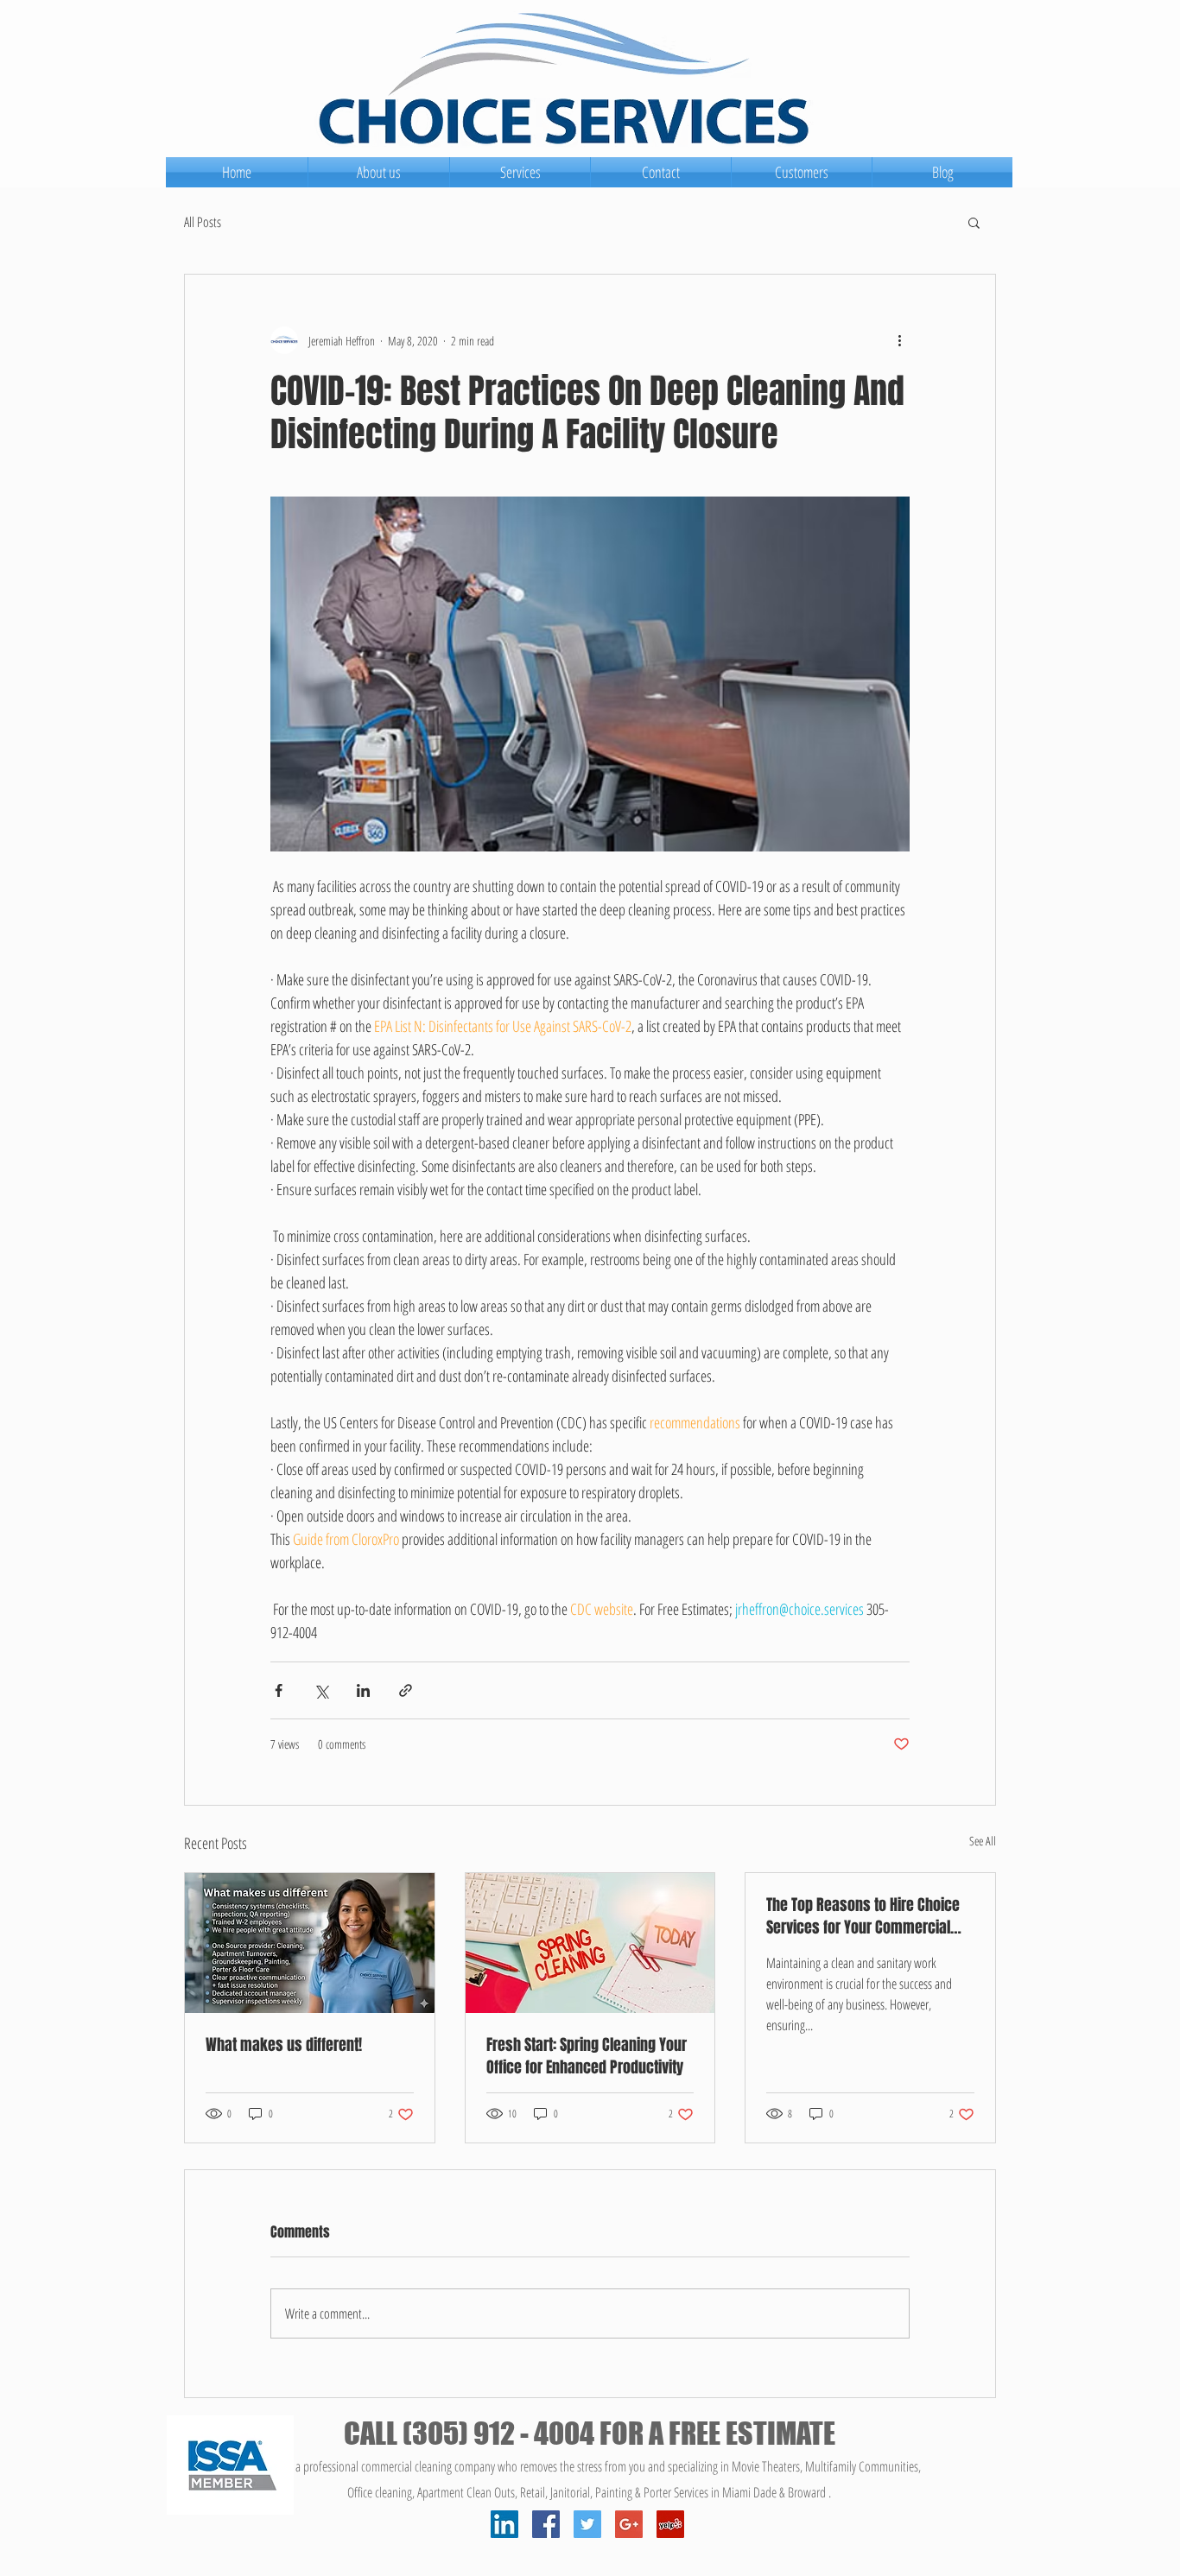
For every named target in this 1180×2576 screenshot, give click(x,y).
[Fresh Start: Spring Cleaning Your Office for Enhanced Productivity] (590, 1943)
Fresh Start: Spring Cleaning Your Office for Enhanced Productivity (587, 2056)
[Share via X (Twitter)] (321, 1690)
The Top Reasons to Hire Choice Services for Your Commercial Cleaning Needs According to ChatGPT (863, 1916)
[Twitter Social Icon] (587, 2524)
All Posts (203, 222)
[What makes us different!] (310, 1943)
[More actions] (899, 340)
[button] (974, 222)
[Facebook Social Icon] (546, 2524)
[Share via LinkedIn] (363, 1690)
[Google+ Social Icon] (629, 2524)
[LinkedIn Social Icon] (504, 2524)
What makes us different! (284, 2045)
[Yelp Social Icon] (670, 2524)
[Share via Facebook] (279, 1690)
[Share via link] (406, 1690)
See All (983, 1841)
